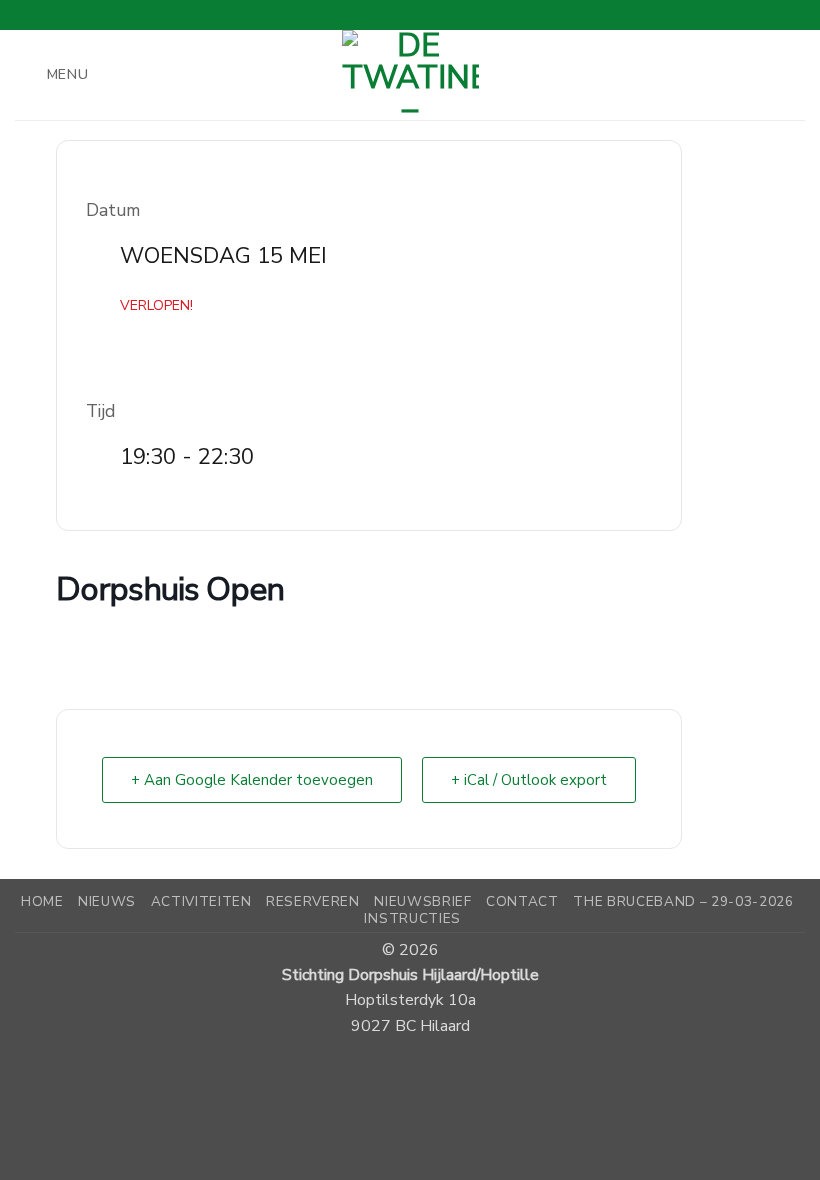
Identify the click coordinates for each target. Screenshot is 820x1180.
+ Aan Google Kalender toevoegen (252, 780)
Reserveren (313, 901)
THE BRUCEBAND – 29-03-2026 (683, 901)
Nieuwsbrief (422, 901)
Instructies (412, 918)
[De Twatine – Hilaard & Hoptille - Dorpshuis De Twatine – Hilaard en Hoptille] (410, 75)
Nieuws (107, 901)
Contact (522, 901)
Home (42, 901)
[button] (52, 75)
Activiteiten (201, 901)
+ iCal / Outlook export (529, 780)
